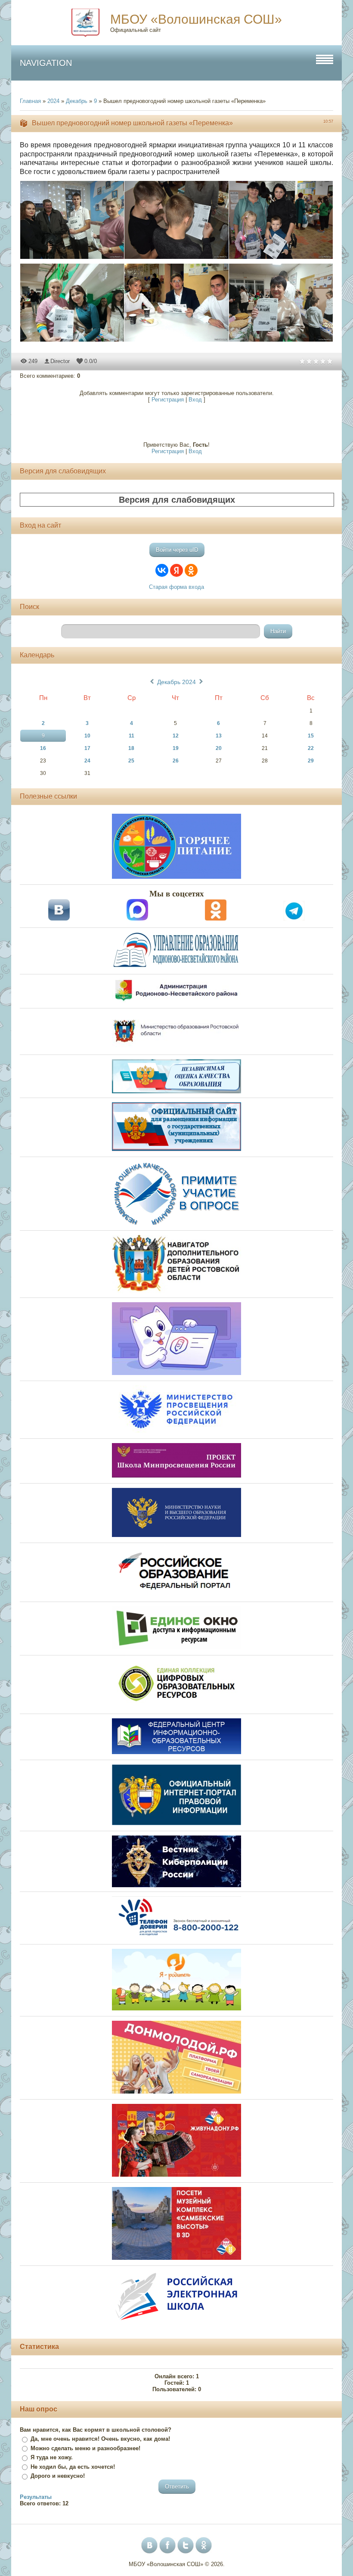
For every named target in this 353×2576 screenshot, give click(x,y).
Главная (30, 101)
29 (311, 761)
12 (176, 736)
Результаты (36, 2497)
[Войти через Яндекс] (176, 570)
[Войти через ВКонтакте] (162, 570)
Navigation (46, 63)
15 (311, 736)
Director (60, 361)
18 (131, 748)
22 (311, 748)
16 (43, 748)
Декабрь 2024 (176, 682)
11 (132, 736)
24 (87, 761)
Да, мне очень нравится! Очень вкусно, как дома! (100, 2439)
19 (176, 748)
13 (219, 736)
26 (176, 761)
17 (87, 748)
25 (131, 761)
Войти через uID (177, 550)
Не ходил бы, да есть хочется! (73, 2467)
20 (219, 748)
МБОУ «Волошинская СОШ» (196, 19)
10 (87, 736)
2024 (53, 101)
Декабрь (77, 101)
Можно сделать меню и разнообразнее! (85, 2448)
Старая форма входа (176, 587)
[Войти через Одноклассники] (191, 570)
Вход (195, 400)
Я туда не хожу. (52, 2457)
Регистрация (168, 400)
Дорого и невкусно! (58, 2476)
